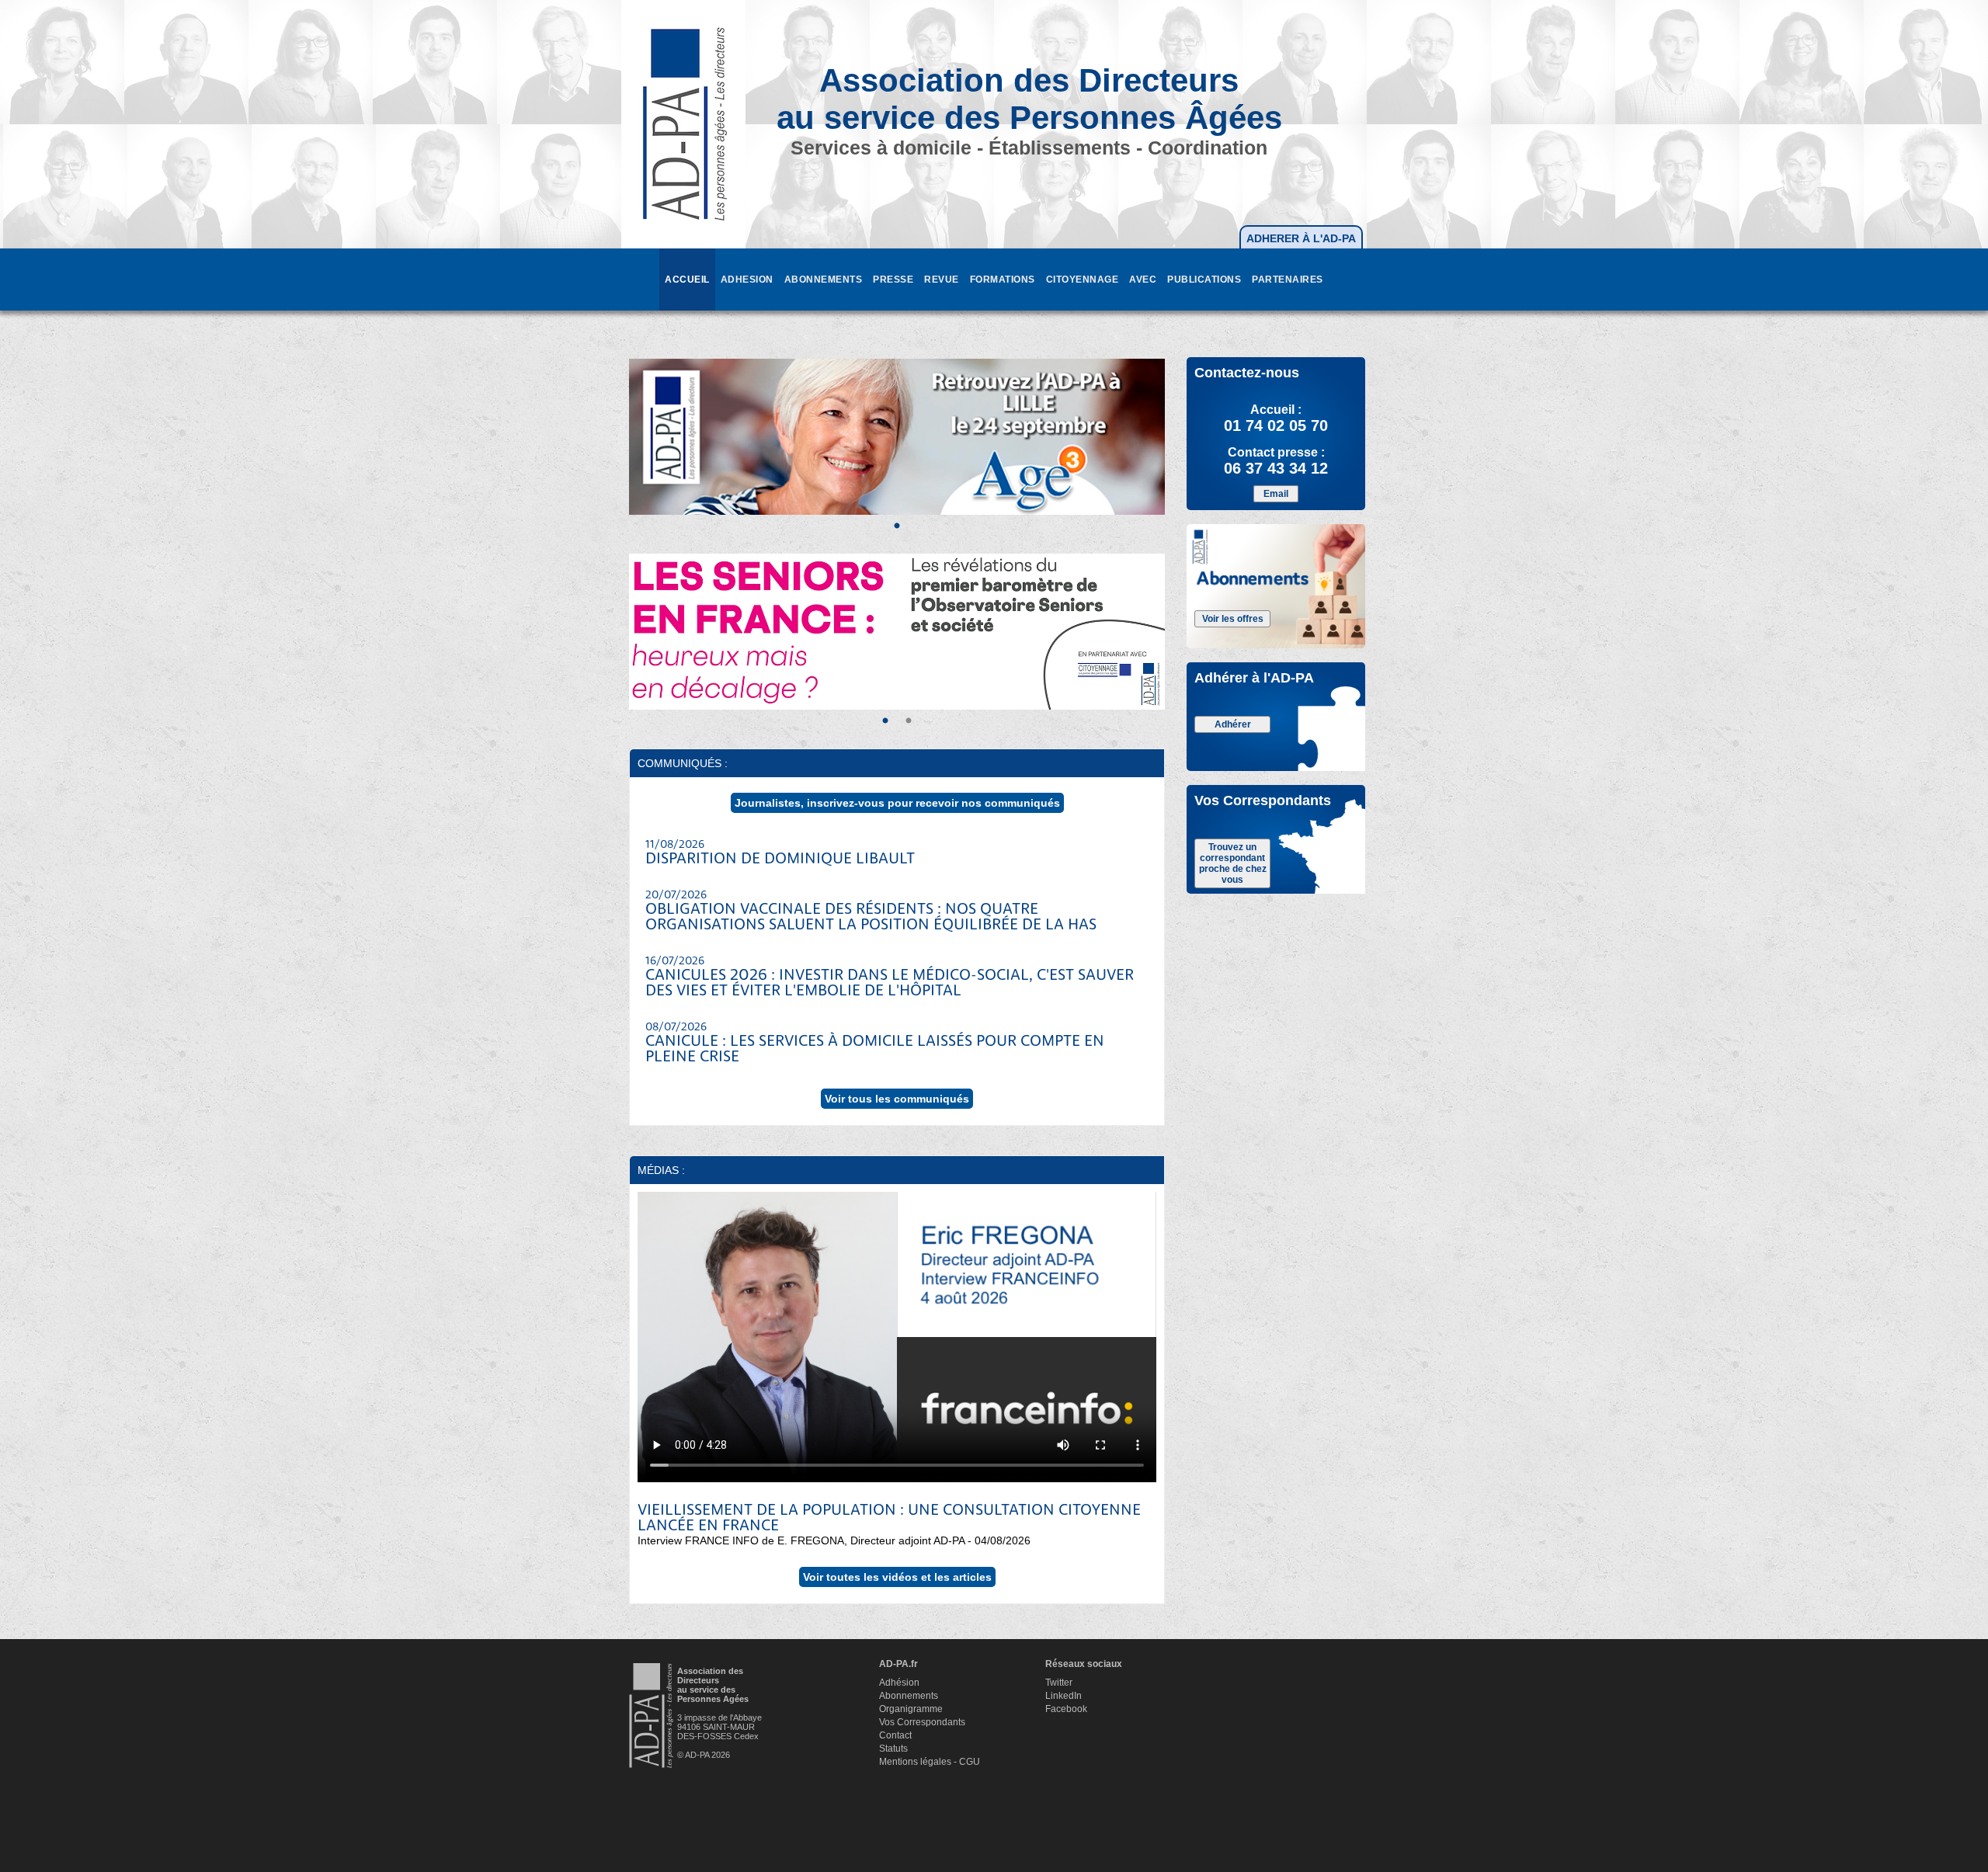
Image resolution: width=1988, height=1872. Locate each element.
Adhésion (899, 1683)
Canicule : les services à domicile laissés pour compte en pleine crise (875, 1044)
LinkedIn (1064, 1696)
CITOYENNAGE (1083, 280)
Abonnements (909, 1696)
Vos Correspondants (922, 1722)
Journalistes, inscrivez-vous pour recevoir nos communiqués (897, 803)
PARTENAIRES (1288, 280)
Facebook (1066, 1709)
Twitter (1059, 1683)
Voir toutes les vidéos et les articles (897, 1577)
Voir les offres (1233, 619)
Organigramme (911, 1709)
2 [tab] (909, 721)
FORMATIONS (1003, 280)
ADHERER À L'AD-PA (1301, 238)
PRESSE (893, 280)
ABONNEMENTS (824, 280)
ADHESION (747, 280)
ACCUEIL (687, 280)
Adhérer (1233, 724)
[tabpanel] (897, 437)
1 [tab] (897, 526)
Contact (895, 1735)
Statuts (893, 1749)
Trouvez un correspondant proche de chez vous (1233, 863)
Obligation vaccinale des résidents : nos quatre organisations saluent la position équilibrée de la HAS (871, 912)
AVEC (1143, 280)
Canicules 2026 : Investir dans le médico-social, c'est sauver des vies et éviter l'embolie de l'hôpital (890, 978)
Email (1276, 494)
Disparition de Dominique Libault (780, 853)
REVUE (942, 280)
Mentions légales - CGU (930, 1762)
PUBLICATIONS (1204, 280)
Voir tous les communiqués (897, 1099)
